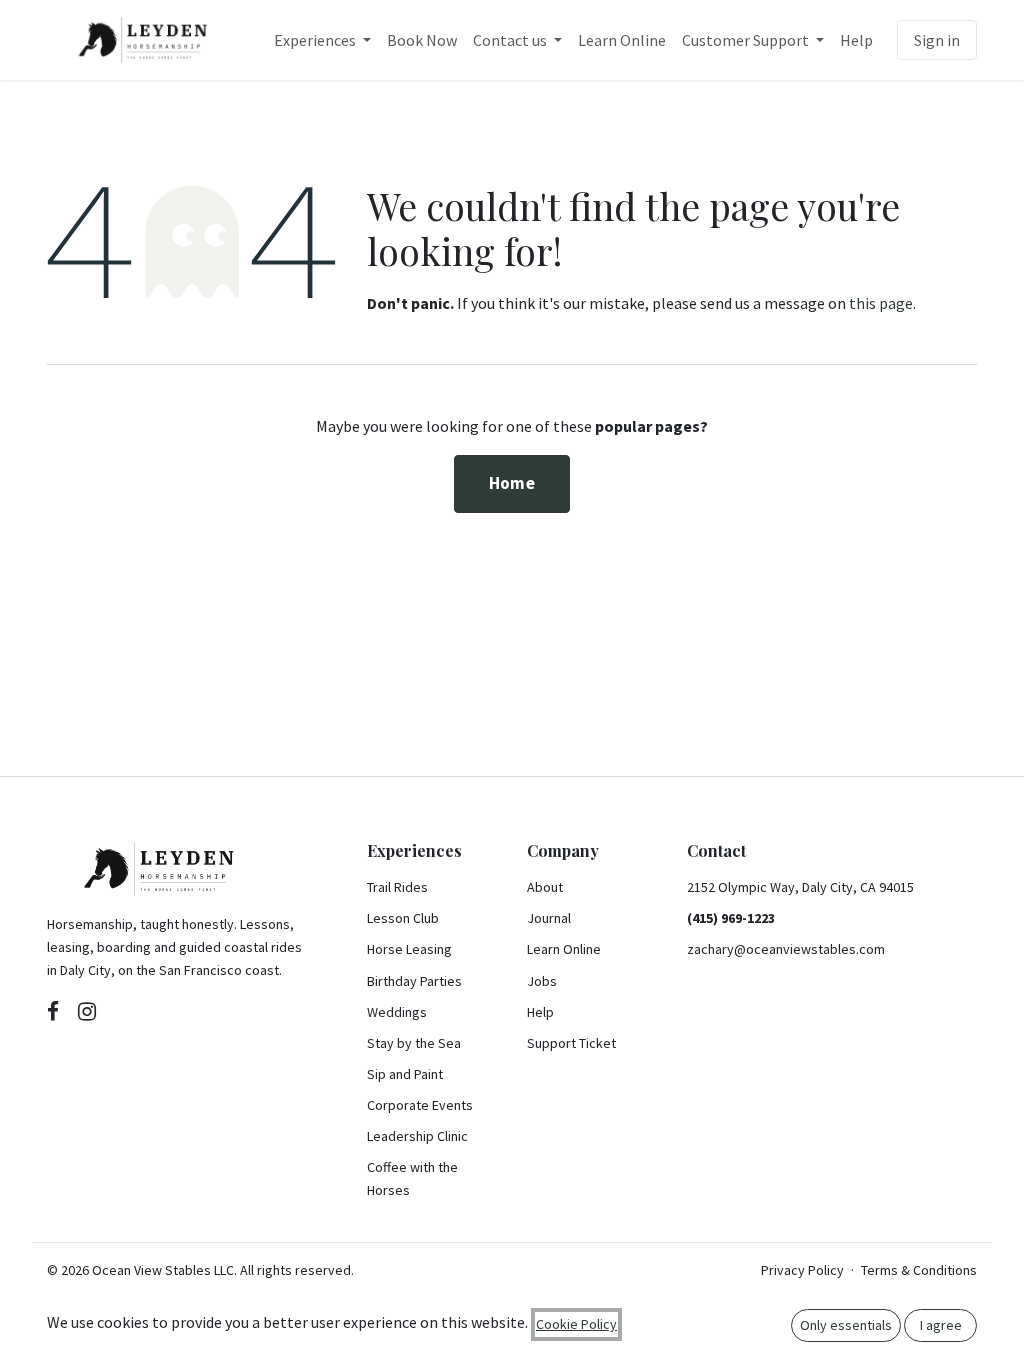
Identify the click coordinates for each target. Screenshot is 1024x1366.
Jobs (542, 981)
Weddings (397, 1012)
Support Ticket (571, 1043)
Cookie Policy (576, 1324)
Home (512, 483)
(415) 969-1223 (731, 918)
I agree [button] (941, 1325)
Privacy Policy (802, 1270)
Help (540, 1012)
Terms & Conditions (919, 1270)
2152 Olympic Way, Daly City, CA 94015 (800, 887)
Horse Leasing (409, 949)
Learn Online (564, 949)
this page (881, 303)
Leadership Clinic (417, 1136)
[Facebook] (53, 1011)
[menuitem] (322, 40)
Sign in (937, 40)
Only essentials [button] (846, 1325)
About (545, 887)
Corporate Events (420, 1105)
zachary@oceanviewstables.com (786, 949)
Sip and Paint (405, 1074)
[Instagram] (87, 1011)
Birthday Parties (414, 981)
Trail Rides (397, 887)
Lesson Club (403, 918)
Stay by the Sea (414, 1043)
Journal (549, 918)
